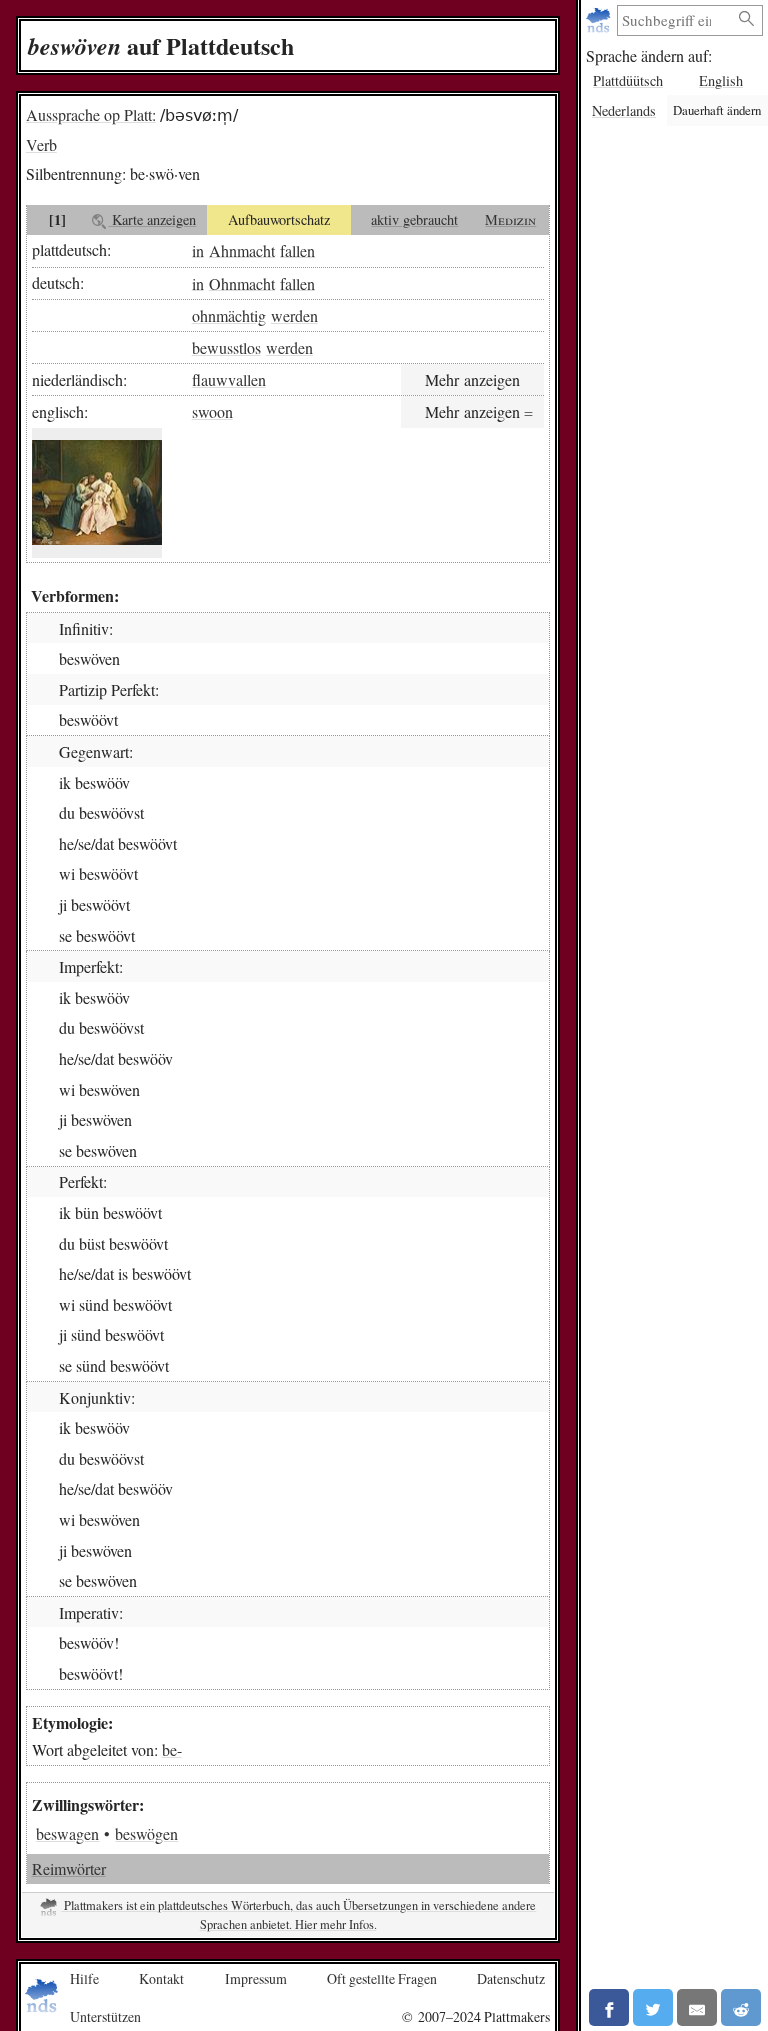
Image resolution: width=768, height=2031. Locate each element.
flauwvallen (229, 379)
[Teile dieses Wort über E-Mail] (697, 2007)
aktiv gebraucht (414, 219)
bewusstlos (226, 347)
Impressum (256, 1978)
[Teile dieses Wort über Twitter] (653, 2007)
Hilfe (84, 1978)
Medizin (510, 219)
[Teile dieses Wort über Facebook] (609, 2007)
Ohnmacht (242, 282)
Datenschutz (511, 1978)
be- (172, 1749)
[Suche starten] (747, 19)
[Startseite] (600, 20)
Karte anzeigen (152, 219)
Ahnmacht (242, 249)
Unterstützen (105, 2016)
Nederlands (624, 110)
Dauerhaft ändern (717, 110)
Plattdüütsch (628, 80)
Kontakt (161, 1978)
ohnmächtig (229, 315)
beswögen (146, 1833)
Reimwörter (69, 1868)
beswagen (67, 1833)
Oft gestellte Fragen (382, 1978)
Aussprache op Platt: (91, 114)
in (198, 249)
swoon (212, 411)
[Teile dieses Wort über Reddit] (741, 2007)
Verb (41, 144)
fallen (297, 249)
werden (294, 315)
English (721, 80)
